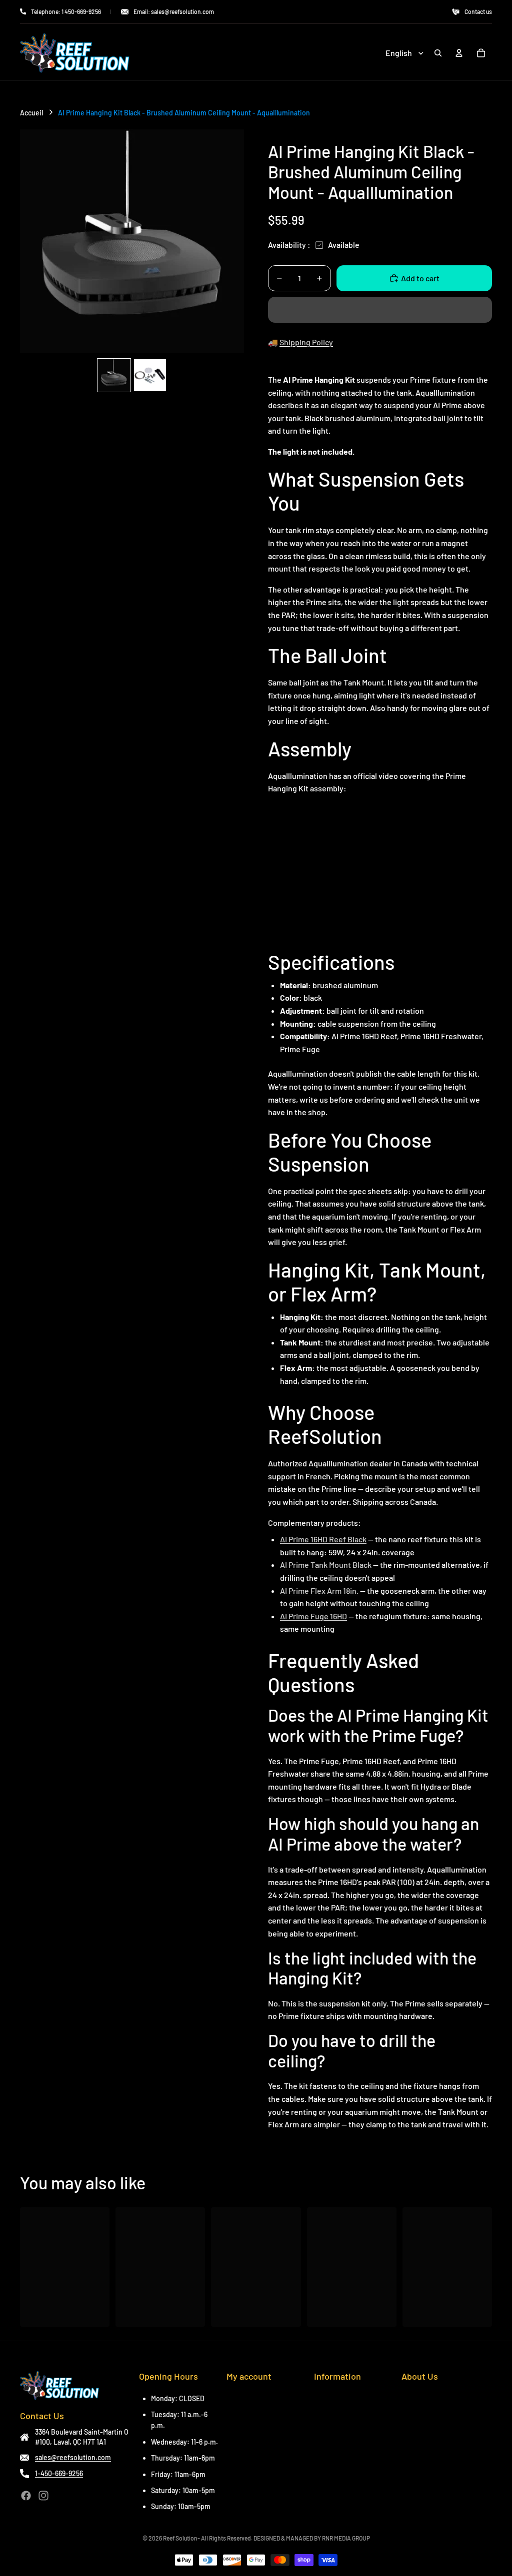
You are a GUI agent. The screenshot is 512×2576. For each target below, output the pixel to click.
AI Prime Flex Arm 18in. (319, 1591)
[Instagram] (43, 2496)
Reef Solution (180, 2538)
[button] (380, 310)
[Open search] (438, 53)
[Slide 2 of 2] (150, 375)
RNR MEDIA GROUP (346, 2538)
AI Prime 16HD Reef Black (323, 1539)
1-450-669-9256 (59, 2473)
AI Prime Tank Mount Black (326, 1565)
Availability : (289, 245)
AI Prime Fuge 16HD (313, 1616)
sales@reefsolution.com (73, 2457)
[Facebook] (26, 2496)
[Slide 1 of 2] (114, 375)
